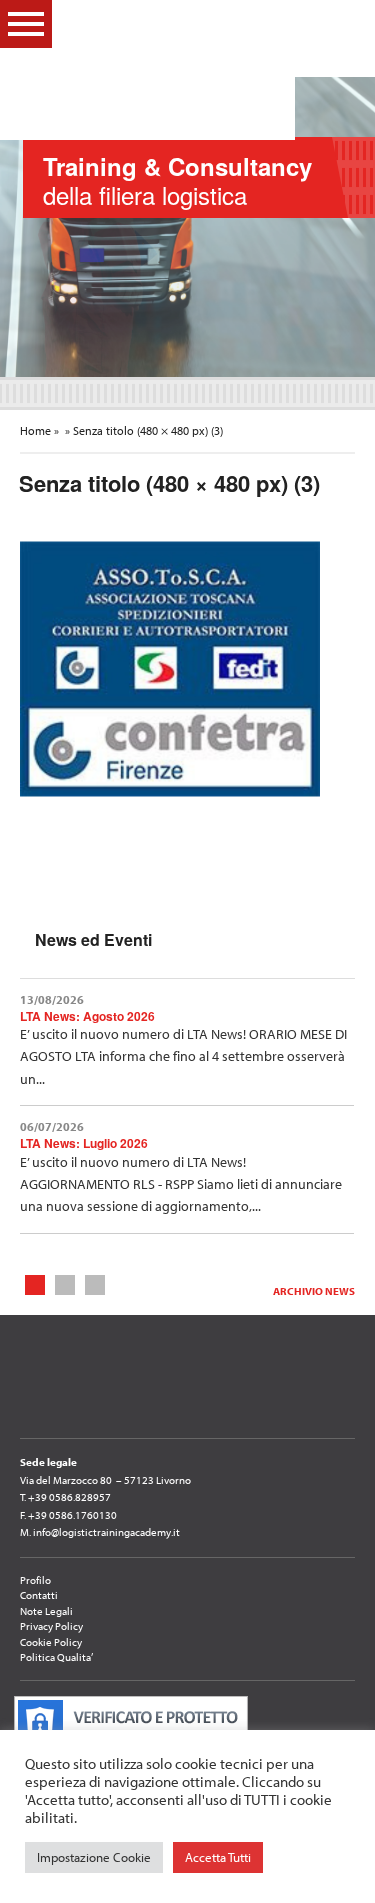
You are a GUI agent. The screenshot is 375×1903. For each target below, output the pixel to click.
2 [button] (65, 1283)
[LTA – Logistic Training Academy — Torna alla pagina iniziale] (175, 70)
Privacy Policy (51, 1626)
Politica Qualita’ (56, 1657)
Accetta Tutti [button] (218, 1857)
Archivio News (314, 1291)
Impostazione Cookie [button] (94, 1857)
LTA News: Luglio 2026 (84, 1143)
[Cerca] (344, 23)
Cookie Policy (51, 1642)
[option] (187, 227)
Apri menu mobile (26, 24)
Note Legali (46, 1611)
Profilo (35, 1580)
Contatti (39, 1595)
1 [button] (35, 1283)
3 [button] (95, 1283)
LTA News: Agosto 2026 (87, 1016)
